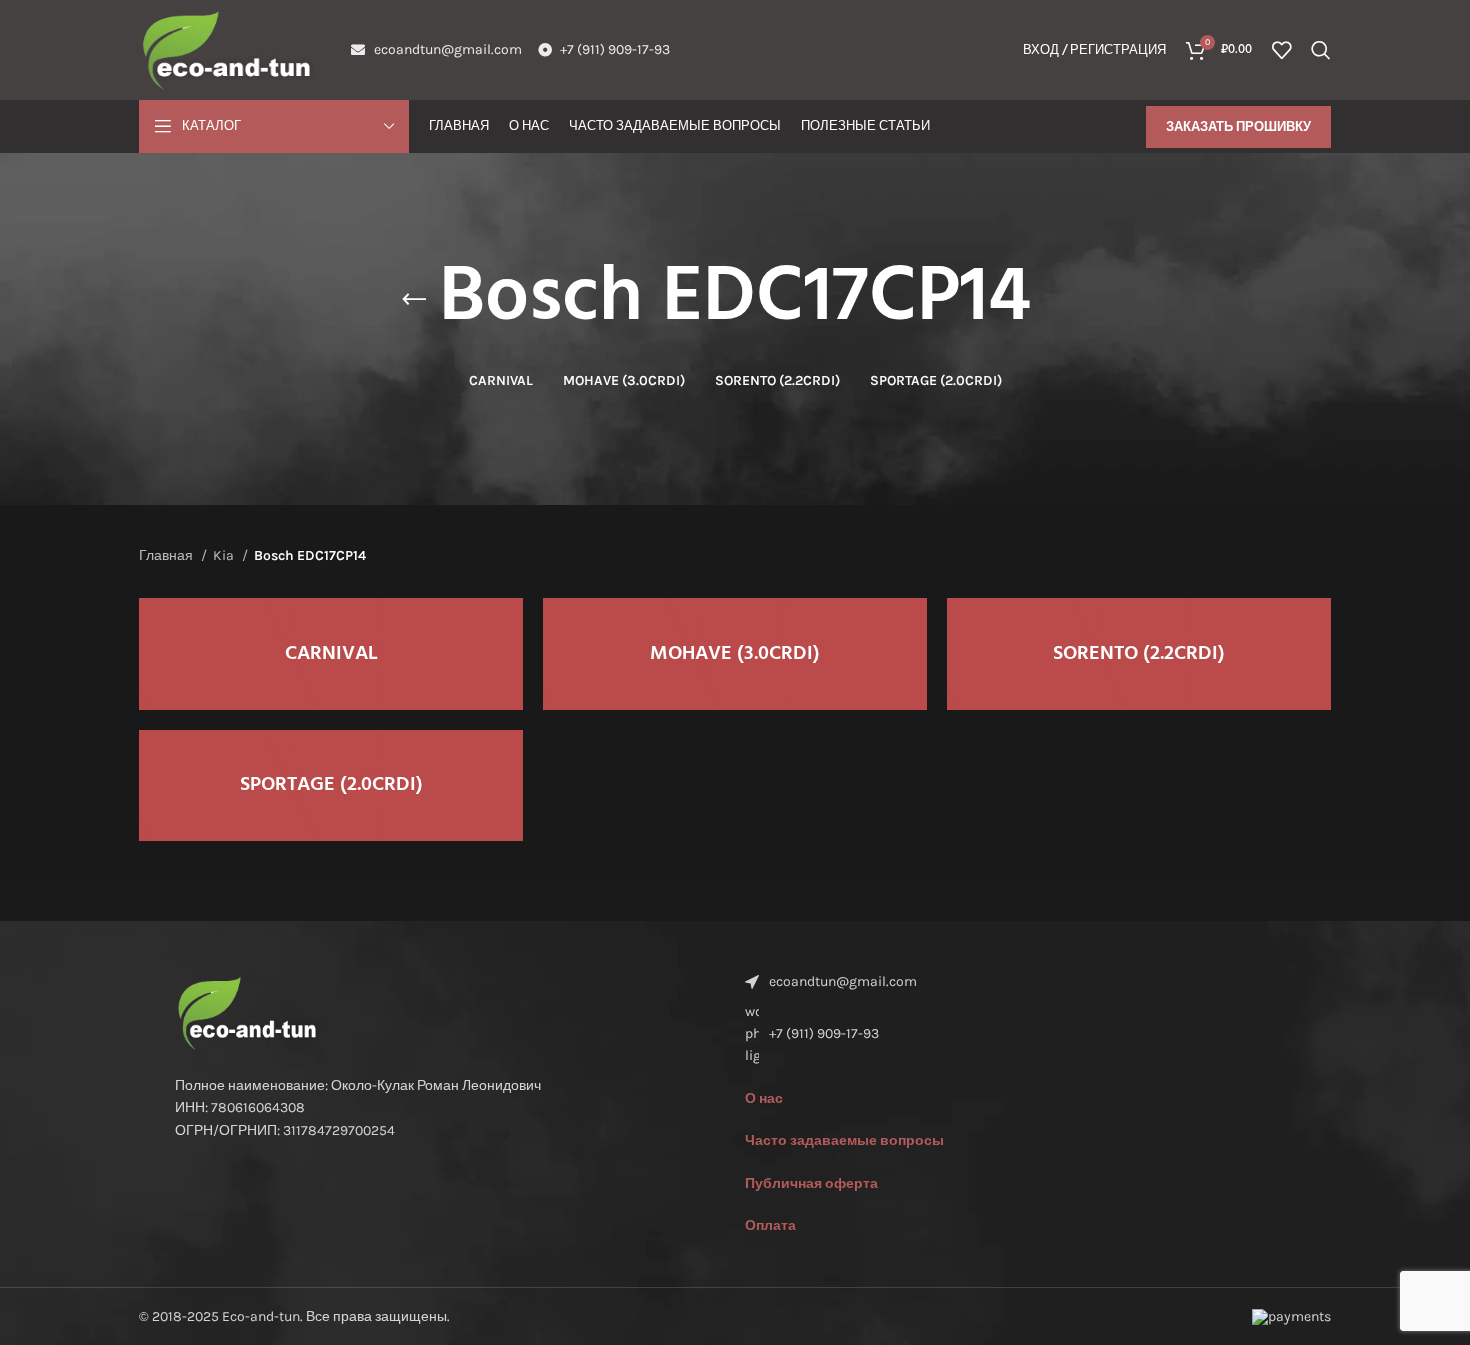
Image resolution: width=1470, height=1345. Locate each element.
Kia (225, 555)
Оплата (770, 1225)
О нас (764, 1098)
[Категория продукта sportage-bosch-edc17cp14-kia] (331, 786)
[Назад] (414, 300)
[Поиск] (1321, 50)
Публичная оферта (811, 1183)
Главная (167, 555)
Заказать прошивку (1238, 126)
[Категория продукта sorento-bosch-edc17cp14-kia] (1139, 654)
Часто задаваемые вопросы (844, 1140)
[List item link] (1020, 1034)
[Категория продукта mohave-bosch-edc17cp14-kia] (735, 654)
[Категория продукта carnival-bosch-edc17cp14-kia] (331, 654)
